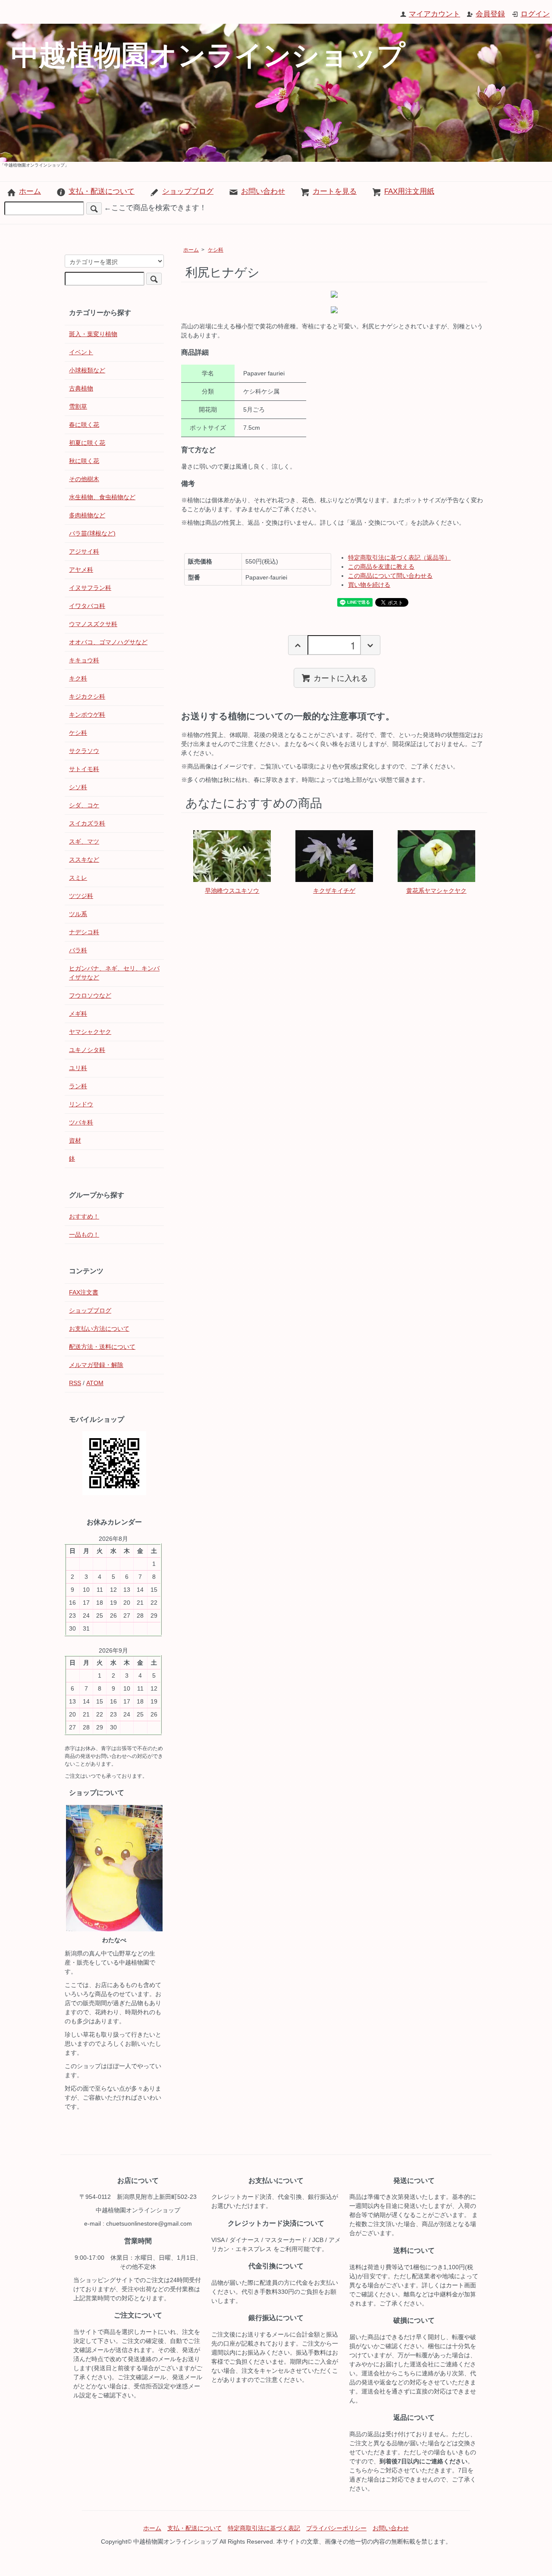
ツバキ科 (81, 1122)
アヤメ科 (81, 570)
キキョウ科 (84, 660)
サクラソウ (84, 751)
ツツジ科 (81, 896)
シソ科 (78, 787)
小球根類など (87, 370)
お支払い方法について (99, 1329)
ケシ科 (216, 250)
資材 (75, 1140)
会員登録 (490, 14)
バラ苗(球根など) (92, 533)
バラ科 (78, 950)
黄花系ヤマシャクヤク (436, 891)
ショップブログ (188, 191)
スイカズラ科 (87, 823)
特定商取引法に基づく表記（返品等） (399, 557)
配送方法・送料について (102, 1347)
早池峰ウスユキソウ (232, 891)
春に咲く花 (84, 425)
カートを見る (335, 191)
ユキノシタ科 (87, 1050)
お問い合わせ (263, 191)
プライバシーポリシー (336, 2528)
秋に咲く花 (84, 461)
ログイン (535, 14)
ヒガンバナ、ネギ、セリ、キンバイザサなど (114, 973)
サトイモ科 (84, 769)
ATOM (95, 1383)
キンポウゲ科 (87, 715)
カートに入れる (341, 677)
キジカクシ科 (87, 696)
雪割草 (78, 406)
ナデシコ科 (84, 932)
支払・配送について (102, 191)
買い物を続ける (369, 585)
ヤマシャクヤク (90, 1032)
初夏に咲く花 (87, 443)
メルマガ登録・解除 (96, 1365)
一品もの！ (84, 1234)
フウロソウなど (90, 995)
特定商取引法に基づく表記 (264, 2528)
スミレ (78, 878)
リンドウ (81, 1104)
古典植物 (81, 388)
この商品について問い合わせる (390, 576)
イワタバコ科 (87, 606)
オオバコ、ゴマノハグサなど (108, 642)
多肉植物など (87, 515)
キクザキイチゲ (334, 891)
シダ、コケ (84, 805)
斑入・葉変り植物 (93, 334)
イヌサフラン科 (90, 588)
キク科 (78, 678)
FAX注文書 (84, 1292)
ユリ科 (78, 1068)
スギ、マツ (84, 841)
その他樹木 (84, 479)
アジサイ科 (84, 551)
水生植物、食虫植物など (102, 497)
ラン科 (78, 1086)
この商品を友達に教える (381, 567)
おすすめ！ (84, 1216)
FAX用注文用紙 (409, 191)
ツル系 (78, 914)
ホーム (30, 191)
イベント (81, 352)
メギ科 (78, 1014)
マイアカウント (434, 14)
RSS (75, 1383)
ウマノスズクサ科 (93, 624)
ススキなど (84, 860)
